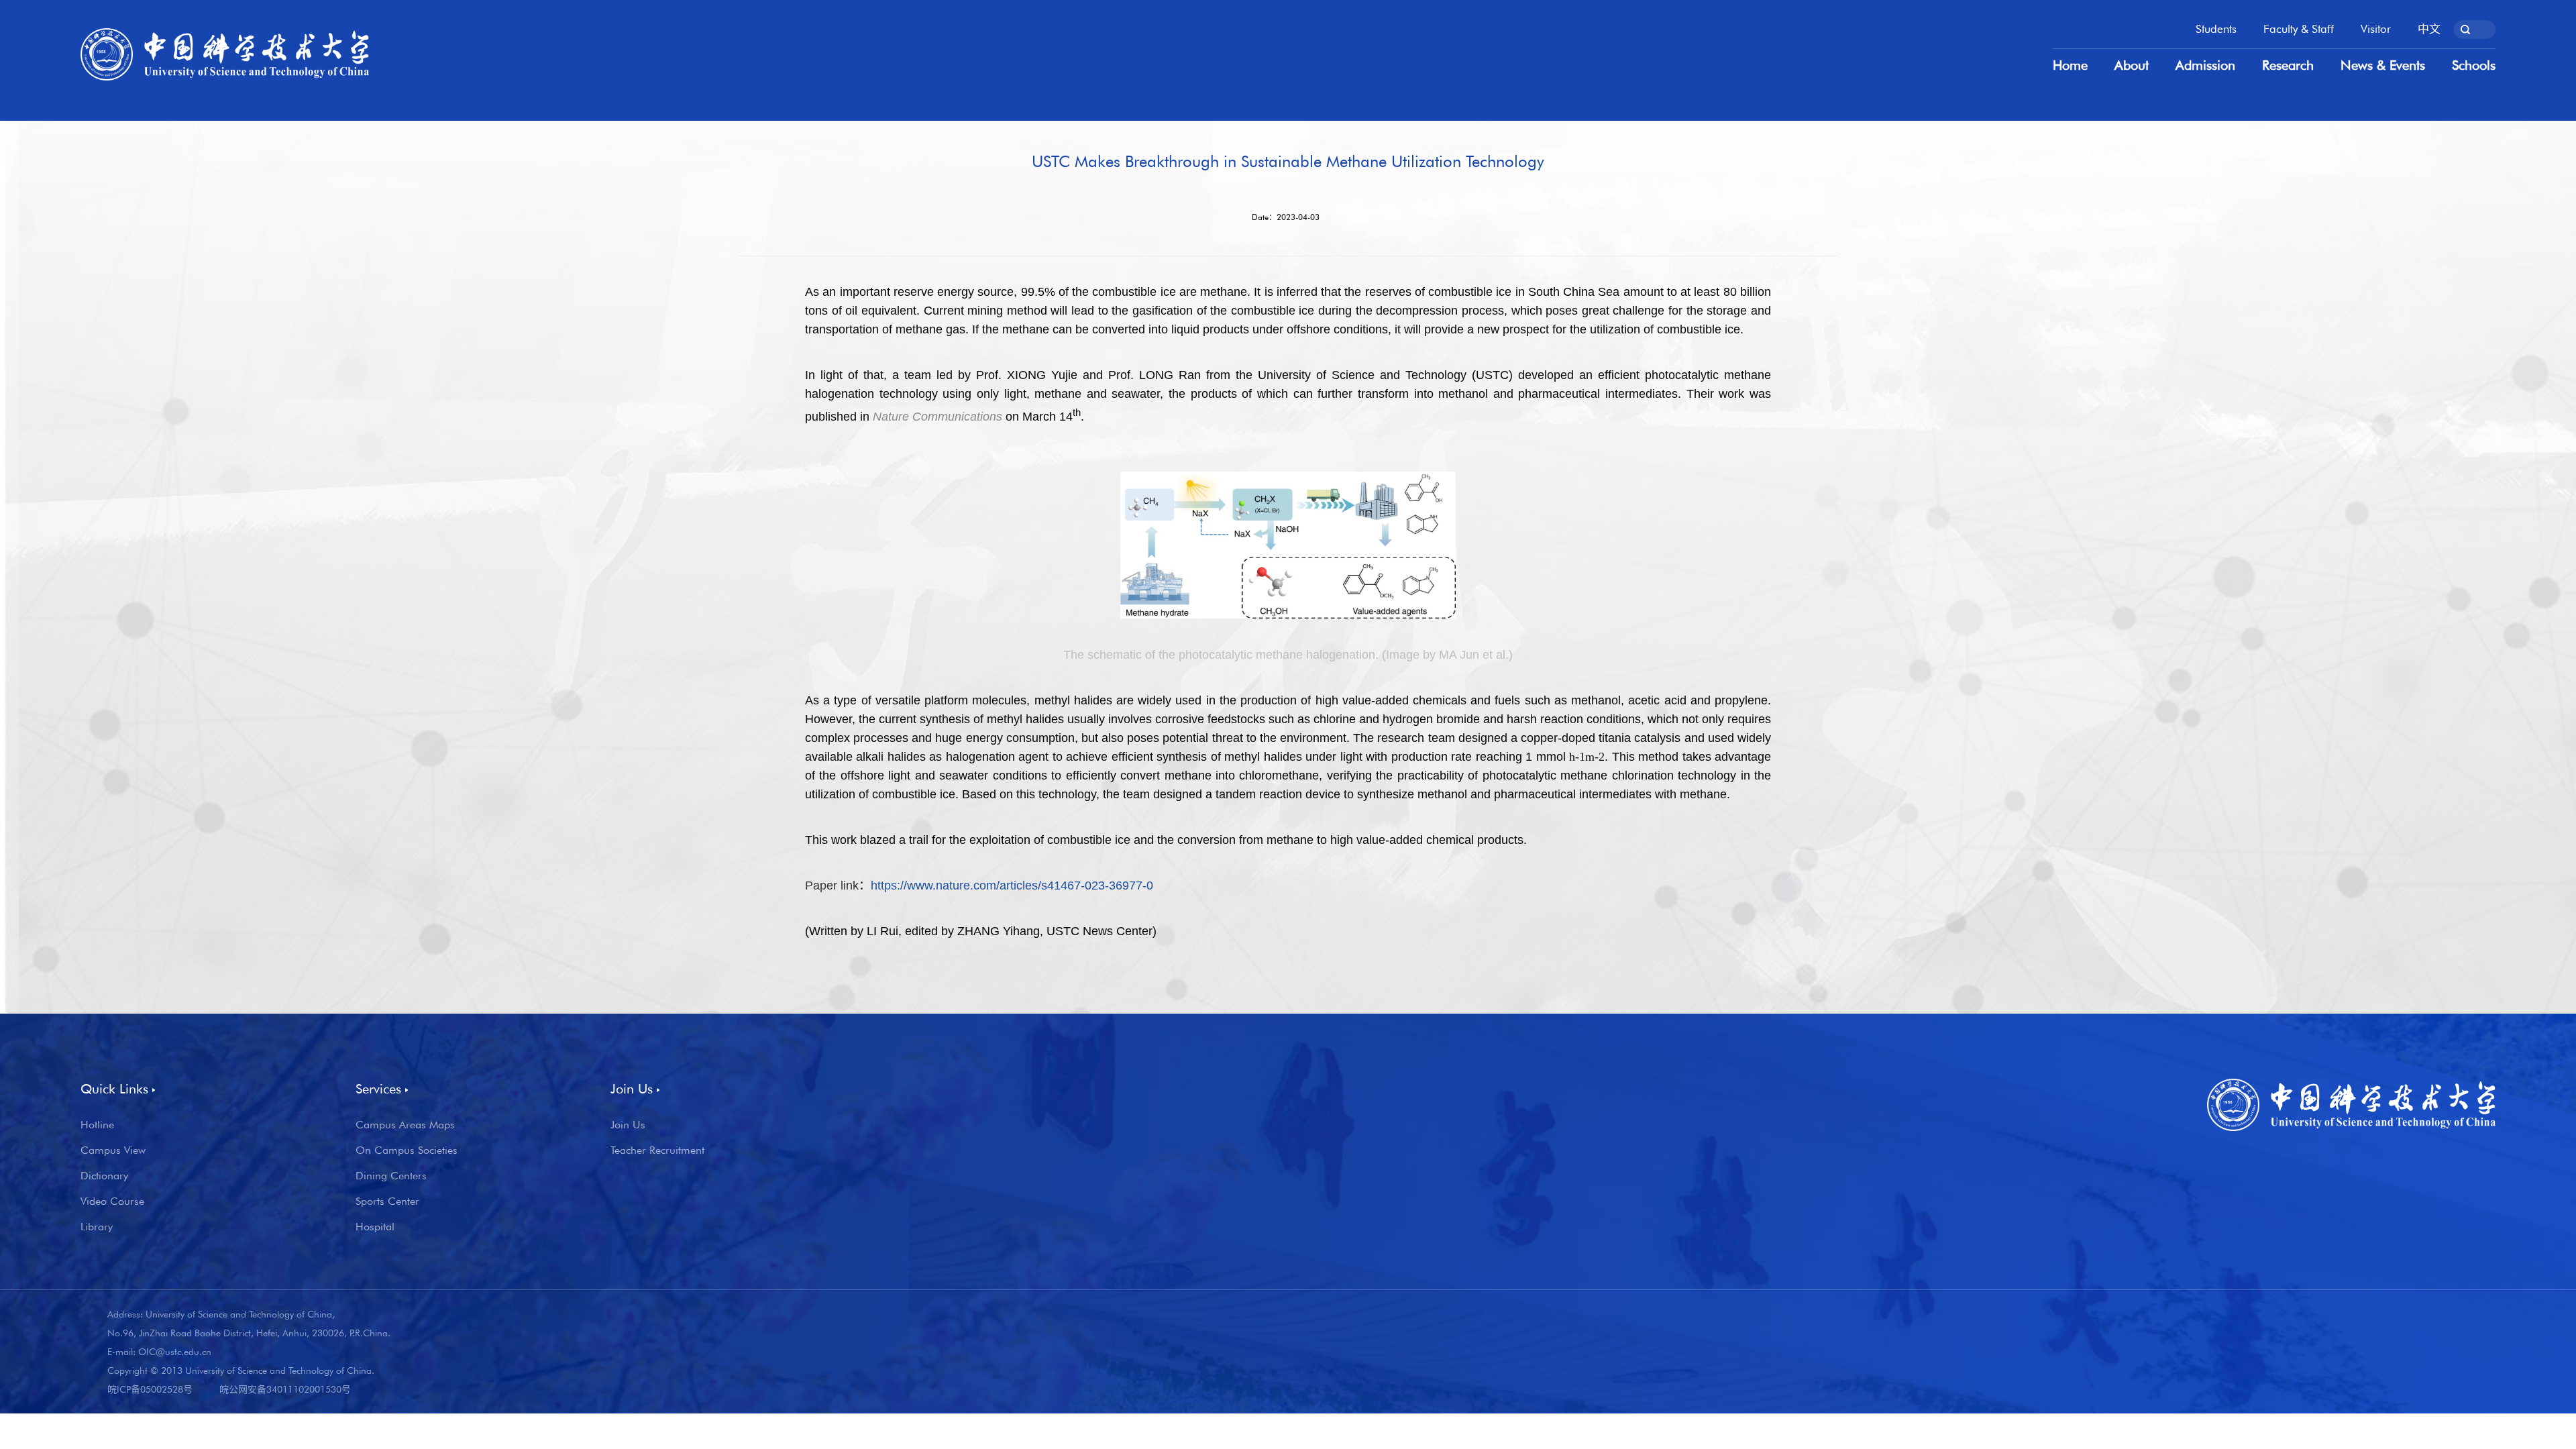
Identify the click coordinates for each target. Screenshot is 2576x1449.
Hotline (97, 1125)
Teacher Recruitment (657, 1150)
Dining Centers (391, 1176)
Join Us (628, 1125)
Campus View (113, 1150)
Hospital (375, 1227)
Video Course (112, 1201)
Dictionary (104, 1176)
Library (97, 1227)
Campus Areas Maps (405, 1125)
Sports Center (387, 1201)
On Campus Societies (407, 1150)
